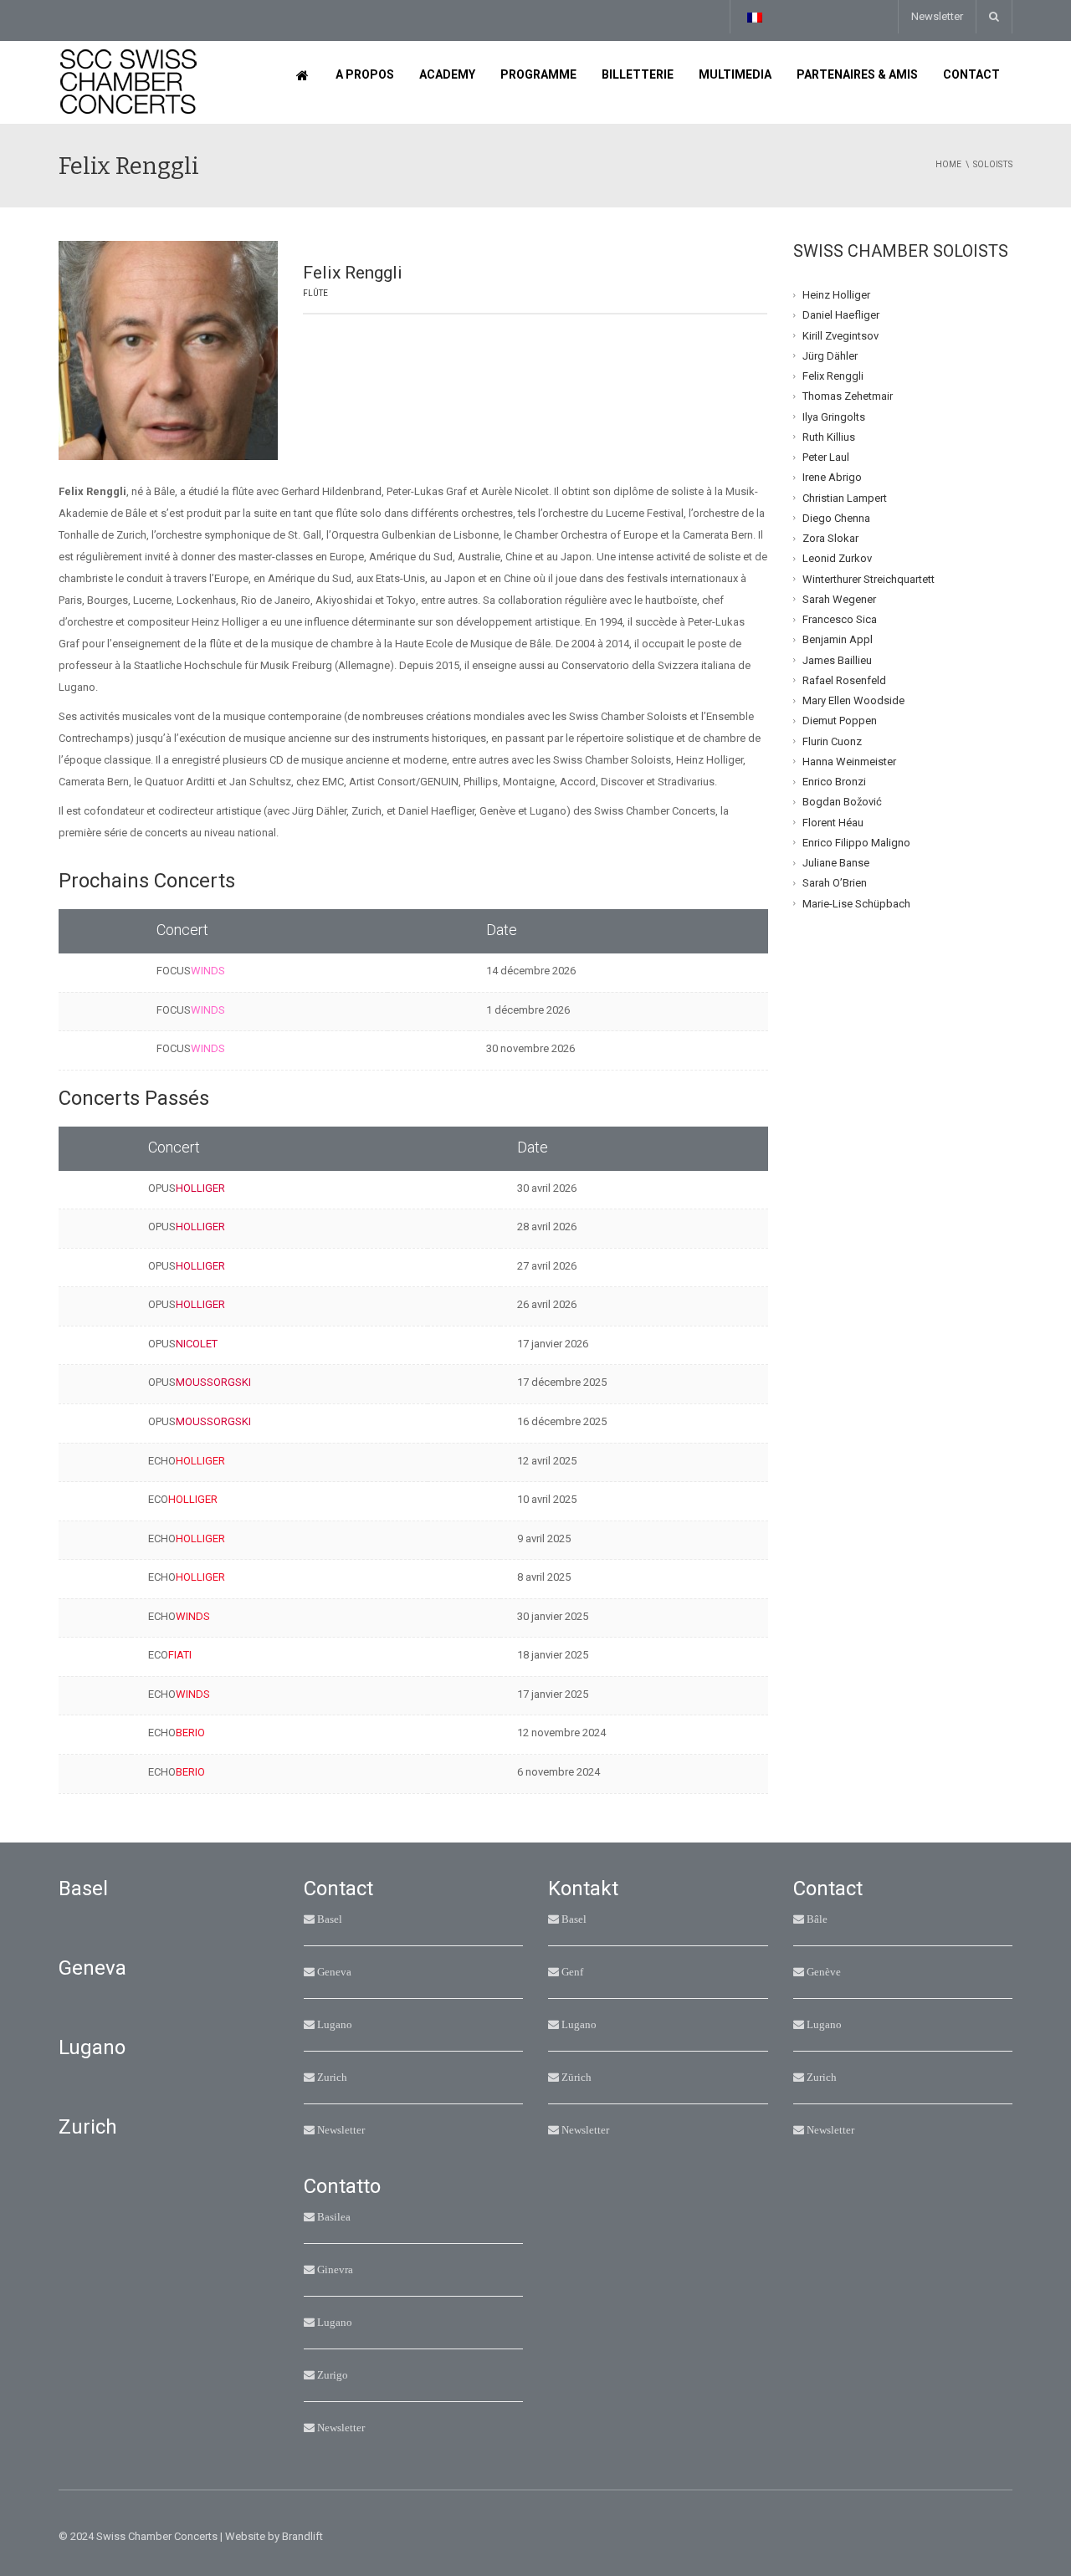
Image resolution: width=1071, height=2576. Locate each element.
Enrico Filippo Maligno (856, 843)
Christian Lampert (845, 497)
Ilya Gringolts (834, 416)
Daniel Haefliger (841, 315)
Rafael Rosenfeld (844, 680)
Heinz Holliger (836, 295)
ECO (183, 1499)
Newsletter (937, 16)
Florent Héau (833, 822)
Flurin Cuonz (832, 741)
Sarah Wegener (839, 599)
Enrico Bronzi (834, 782)
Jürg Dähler (830, 356)
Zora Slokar (830, 538)
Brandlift (302, 2536)
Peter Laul (826, 457)
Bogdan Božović (842, 802)
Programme (538, 74)
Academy (447, 74)
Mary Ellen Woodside (853, 700)
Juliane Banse (836, 863)
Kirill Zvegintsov (840, 335)
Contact (971, 74)
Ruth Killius (829, 437)
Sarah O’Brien (835, 883)
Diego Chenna (836, 518)
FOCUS (191, 971)
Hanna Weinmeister (849, 762)
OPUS (187, 1188)
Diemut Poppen (840, 721)
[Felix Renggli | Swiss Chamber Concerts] (128, 82)
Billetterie (638, 74)
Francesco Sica (840, 619)
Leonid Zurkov (837, 558)
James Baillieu (837, 659)
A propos (365, 74)
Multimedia (735, 74)
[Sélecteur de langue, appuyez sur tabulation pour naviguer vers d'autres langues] (754, 17)
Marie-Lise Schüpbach (856, 903)
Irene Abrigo (832, 477)
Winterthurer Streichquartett (869, 578)
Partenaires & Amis (857, 74)
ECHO (187, 1461)
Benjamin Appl (838, 639)
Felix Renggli (833, 376)
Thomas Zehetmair (848, 396)
